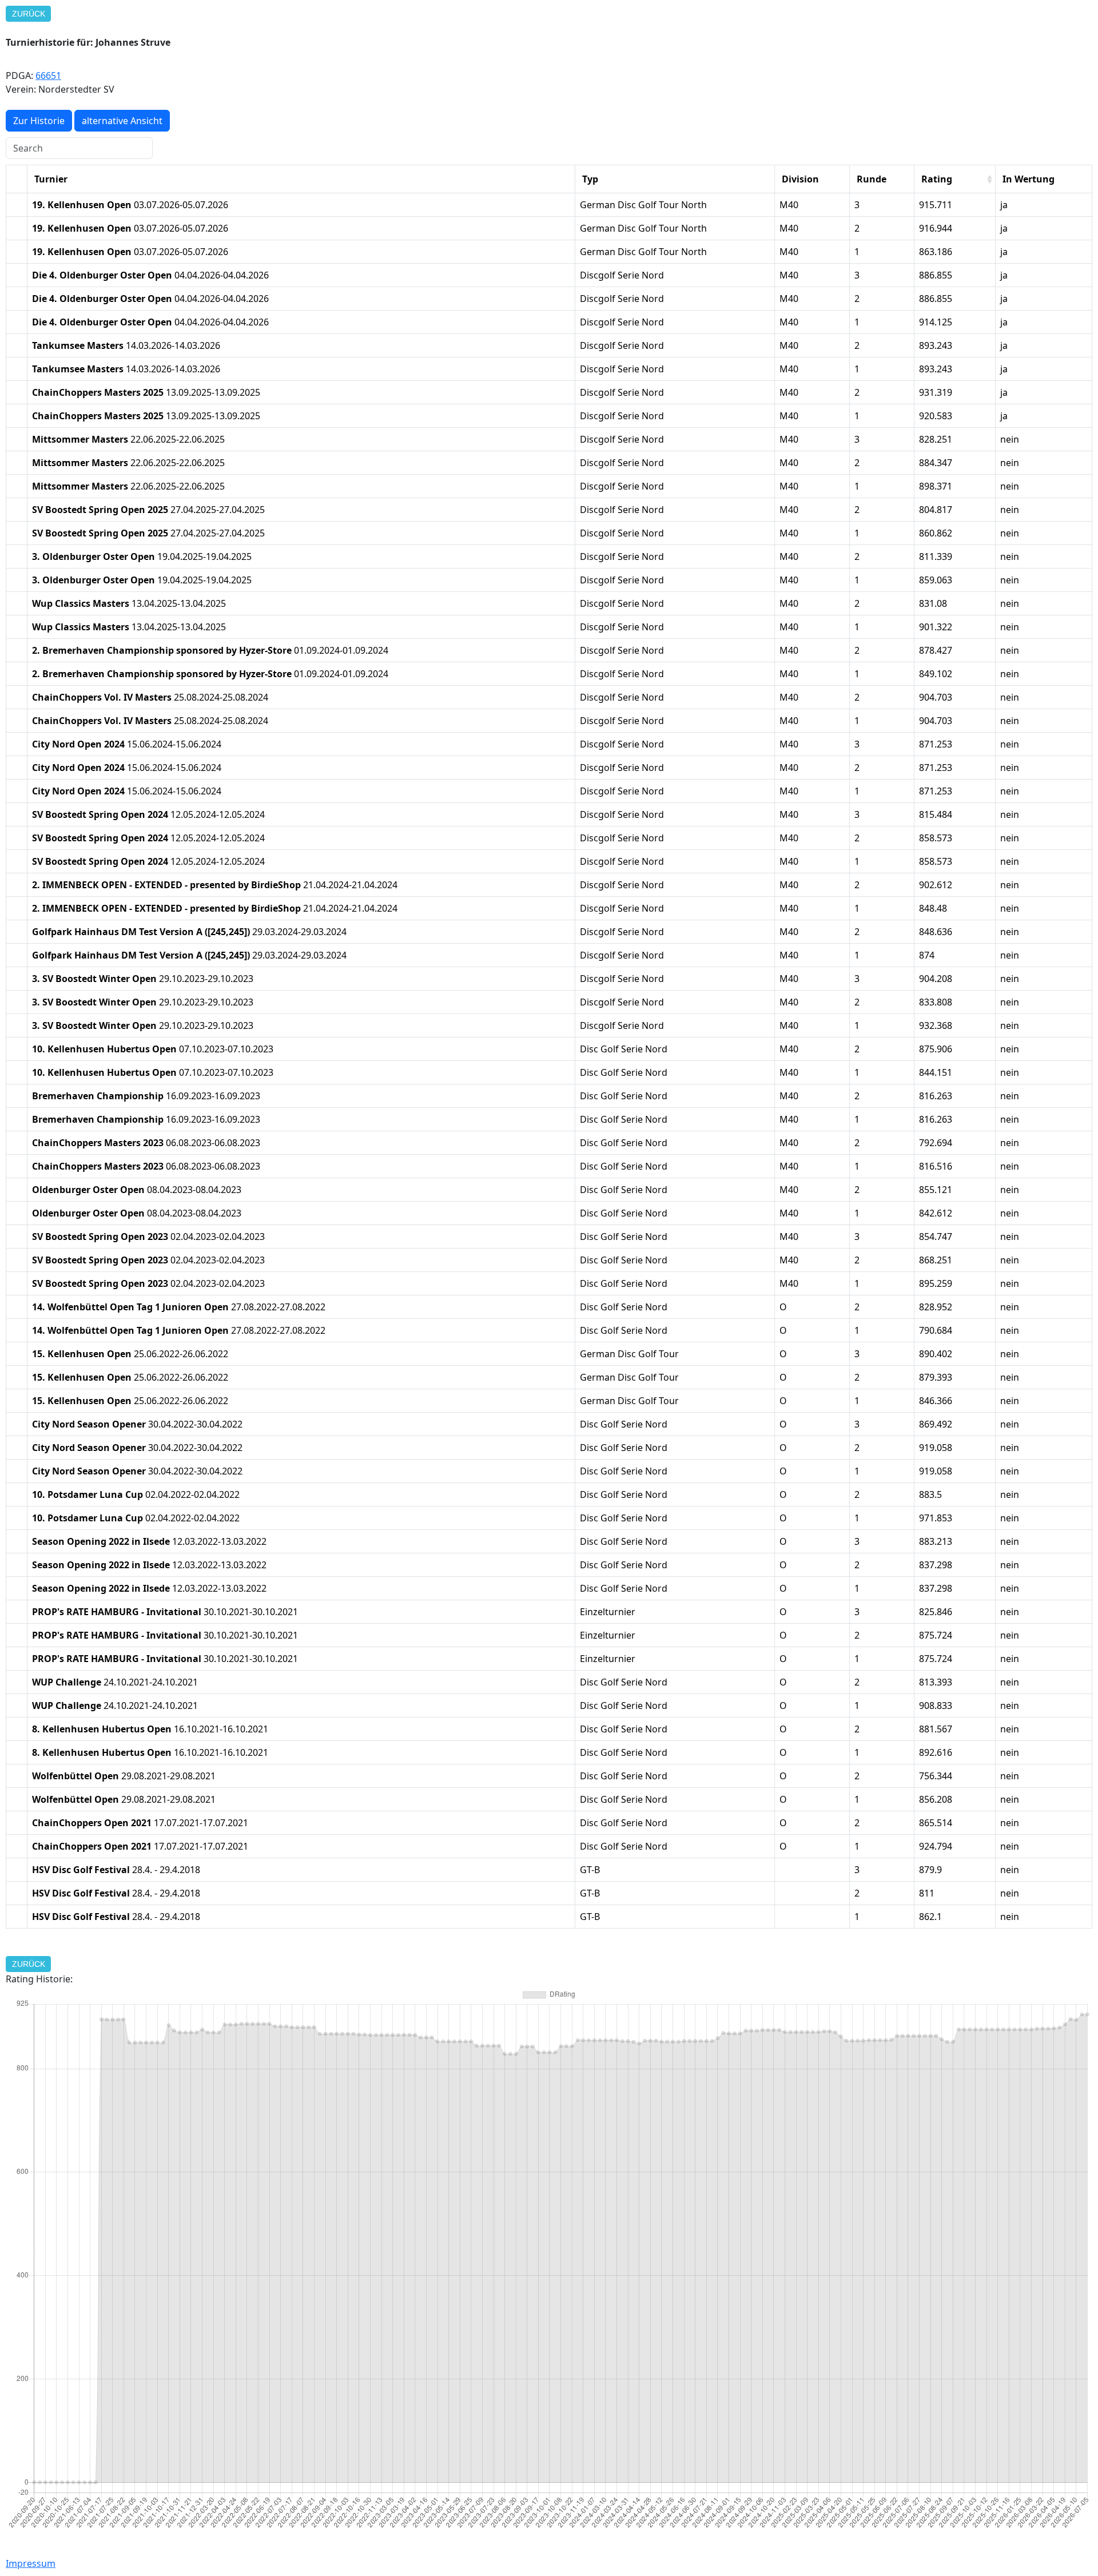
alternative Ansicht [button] (122, 121)
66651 (48, 75)
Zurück (29, 14)
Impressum (31, 2563)
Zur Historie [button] (39, 121)
